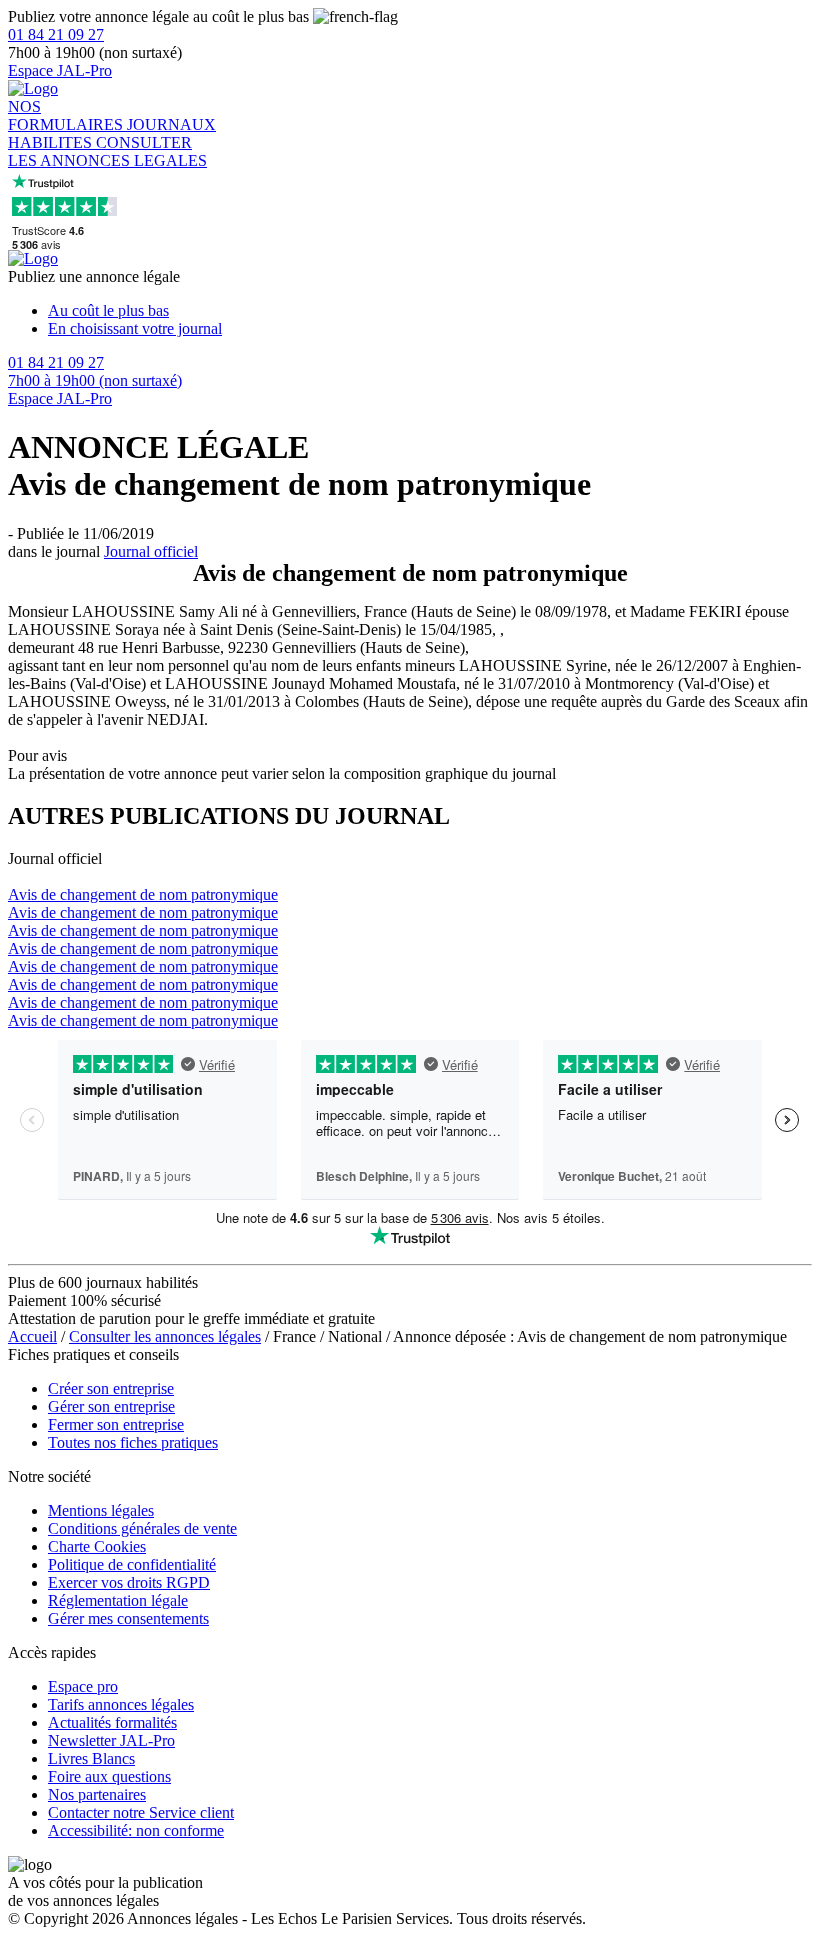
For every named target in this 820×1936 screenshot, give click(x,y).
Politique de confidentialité (132, 1564)
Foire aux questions (109, 1776)
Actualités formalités (112, 1722)
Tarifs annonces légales (121, 1704)
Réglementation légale (118, 1600)
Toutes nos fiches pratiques (133, 1442)
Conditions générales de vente (142, 1528)
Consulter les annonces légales (165, 1336)
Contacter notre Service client (141, 1812)
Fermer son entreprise (116, 1424)
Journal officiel (151, 551)
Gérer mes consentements (128, 1618)
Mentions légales (101, 1510)
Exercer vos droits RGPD (129, 1582)
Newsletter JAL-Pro (111, 1740)
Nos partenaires (97, 1794)
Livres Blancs (91, 1758)
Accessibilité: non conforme (136, 1830)
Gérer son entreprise (111, 1406)
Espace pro (83, 1686)
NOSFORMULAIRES (67, 115)
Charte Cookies (97, 1546)
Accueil (32, 1336)
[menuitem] (430, 311)
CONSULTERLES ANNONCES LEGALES (107, 151)
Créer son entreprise (111, 1388)
